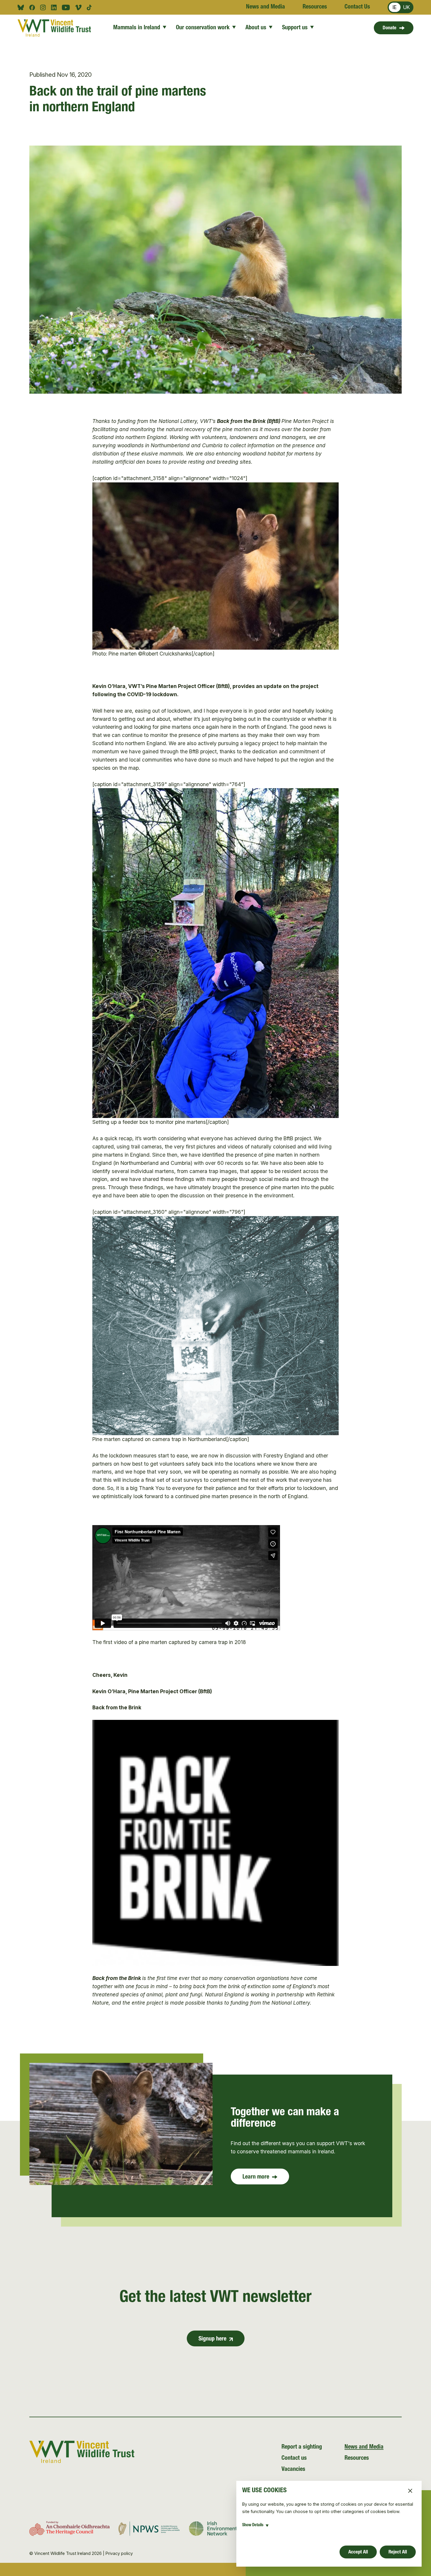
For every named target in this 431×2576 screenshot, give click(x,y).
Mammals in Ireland (137, 28)
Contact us (294, 2459)
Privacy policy (119, 2553)
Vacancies (293, 2470)
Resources (315, 7)
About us (256, 28)
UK (407, 7)
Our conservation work (203, 28)
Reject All (398, 2552)
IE (395, 7)
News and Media (265, 7)
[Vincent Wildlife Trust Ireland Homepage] (54, 28)
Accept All (358, 2552)
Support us (295, 28)
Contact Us (357, 7)
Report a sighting (302, 2447)
